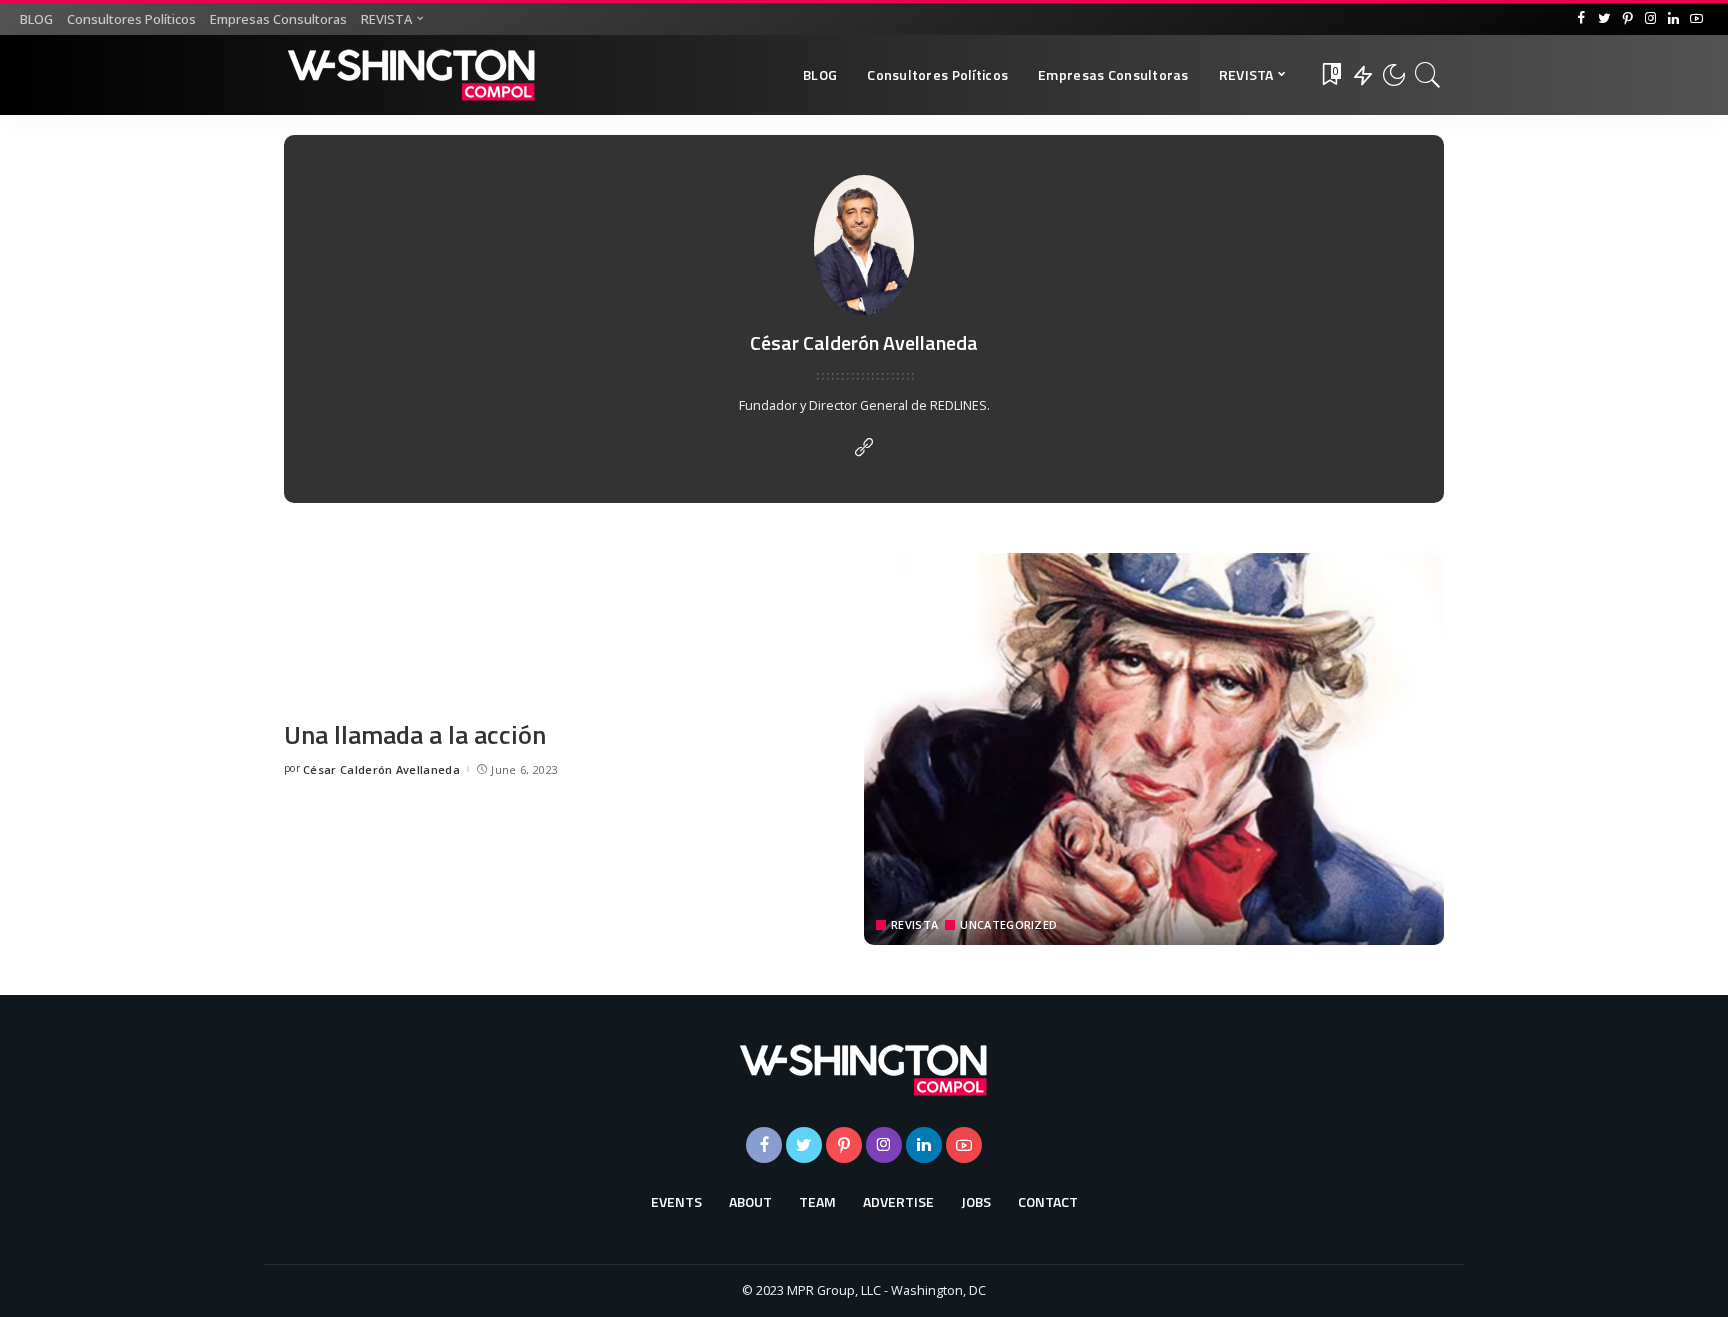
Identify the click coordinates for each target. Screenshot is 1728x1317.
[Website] (864, 448)
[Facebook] (1581, 19)
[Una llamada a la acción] (1154, 749)
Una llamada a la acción (415, 734)
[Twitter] (1604, 19)
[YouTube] (1696, 19)
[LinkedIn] (1673, 19)
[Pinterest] (1627, 19)
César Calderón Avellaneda (381, 769)
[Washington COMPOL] (412, 75)
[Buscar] (1428, 75)
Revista (914, 924)
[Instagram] (1650, 19)
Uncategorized (1008, 924)
